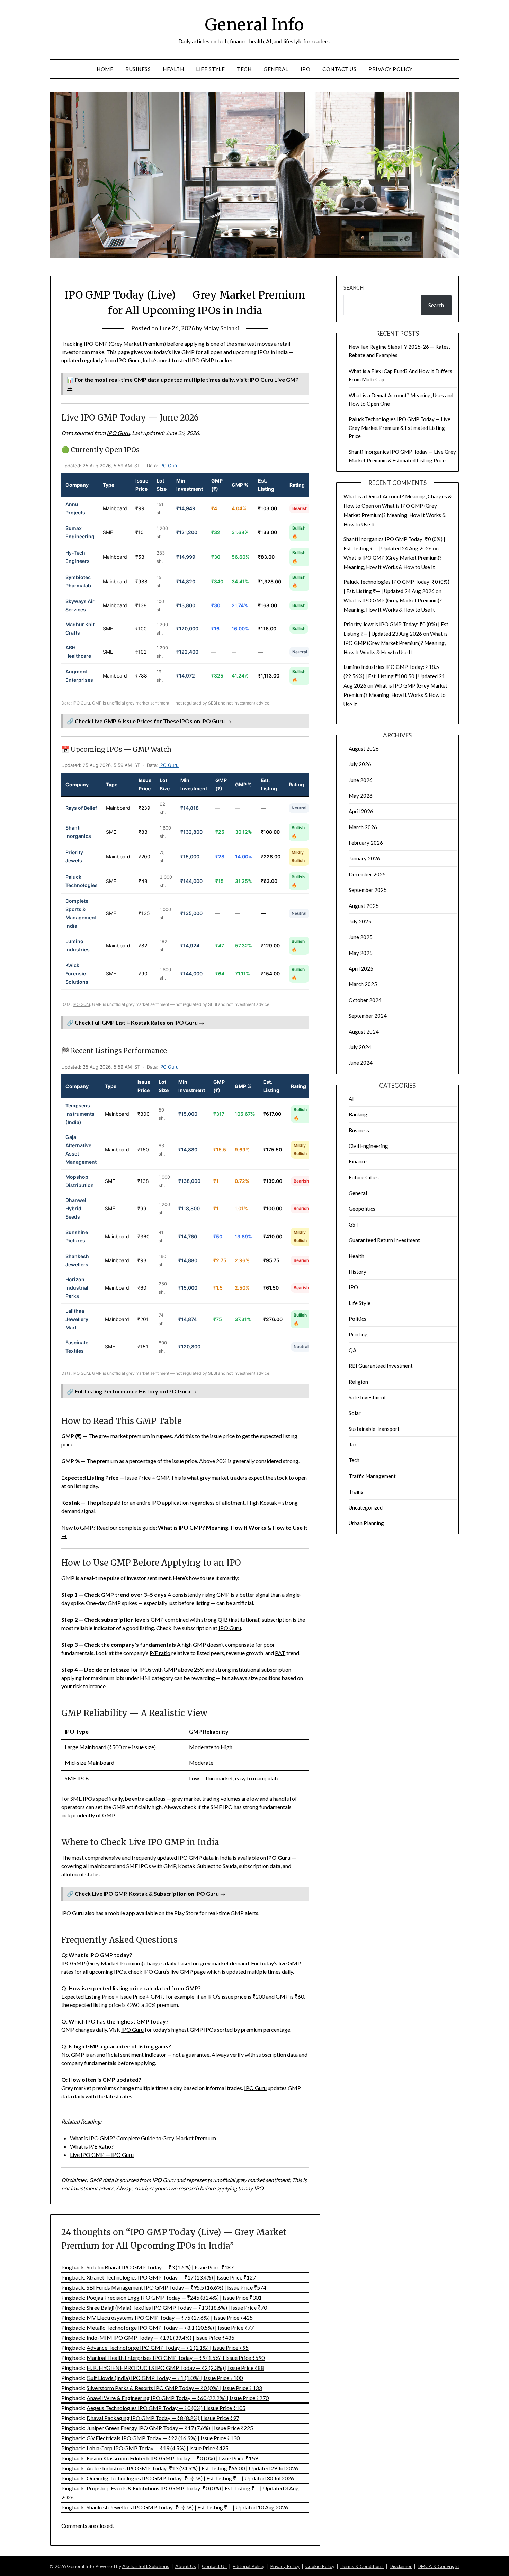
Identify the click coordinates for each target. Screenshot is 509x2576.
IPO (306, 69)
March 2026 (363, 827)
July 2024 (360, 1047)
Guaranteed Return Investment (384, 1240)
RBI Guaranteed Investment (381, 1366)
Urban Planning (366, 1523)
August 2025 (364, 906)
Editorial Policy (248, 2566)
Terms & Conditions (362, 2566)
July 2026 (360, 764)
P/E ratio (160, 1653)
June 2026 (361, 780)
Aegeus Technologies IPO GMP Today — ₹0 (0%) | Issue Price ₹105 (166, 2408)
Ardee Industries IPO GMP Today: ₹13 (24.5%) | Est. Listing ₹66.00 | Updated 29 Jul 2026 (192, 2468)
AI (351, 1099)
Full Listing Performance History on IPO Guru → (136, 1391)
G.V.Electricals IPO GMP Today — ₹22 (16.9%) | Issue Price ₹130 (163, 2438)
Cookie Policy (320, 2566)
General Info (254, 25)
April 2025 (361, 968)
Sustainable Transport (374, 1429)
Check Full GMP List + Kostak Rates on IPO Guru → (140, 1022)
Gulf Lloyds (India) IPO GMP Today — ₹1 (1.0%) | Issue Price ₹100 (165, 2378)
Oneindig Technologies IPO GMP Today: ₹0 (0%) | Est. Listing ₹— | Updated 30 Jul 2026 (190, 2478)
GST (354, 1224)
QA (352, 1350)
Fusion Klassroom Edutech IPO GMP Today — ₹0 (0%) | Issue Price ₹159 (172, 2458)
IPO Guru (129, 360)
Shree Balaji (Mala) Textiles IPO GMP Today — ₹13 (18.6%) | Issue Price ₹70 (177, 2307)
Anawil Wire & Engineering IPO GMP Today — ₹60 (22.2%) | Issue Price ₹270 (178, 2398)
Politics (358, 1319)
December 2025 (367, 874)
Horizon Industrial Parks (77, 1288)
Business (138, 69)
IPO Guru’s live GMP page (175, 1971)
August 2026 (364, 749)
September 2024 (368, 1016)
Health (173, 69)
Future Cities (364, 1177)
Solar (355, 1413)
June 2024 (361, 1063)
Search (354, 287)
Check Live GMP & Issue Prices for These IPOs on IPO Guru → (153, 721)
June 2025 (361, 937)
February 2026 (366, 843)
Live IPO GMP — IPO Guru (102, 2155)
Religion (358, 1382)
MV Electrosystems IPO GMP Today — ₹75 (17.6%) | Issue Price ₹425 (170, 2317)
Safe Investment (367, 1397)
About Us (186, 2566)
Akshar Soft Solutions (146, 2566)
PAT (280, 1653)
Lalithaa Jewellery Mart (77, 1319)
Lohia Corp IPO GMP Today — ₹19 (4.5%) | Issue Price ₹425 (158, 2448)
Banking (358, 1114)
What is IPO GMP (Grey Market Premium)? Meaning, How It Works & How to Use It (395, 515)
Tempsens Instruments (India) (80, 1114)
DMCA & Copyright (439, 2566)
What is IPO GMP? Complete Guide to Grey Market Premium (143, 2138)
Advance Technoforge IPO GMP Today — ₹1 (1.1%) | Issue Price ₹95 (168, 2348)
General (276, 69)
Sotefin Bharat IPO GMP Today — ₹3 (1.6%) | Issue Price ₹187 (160, 2267)
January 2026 (364, 858)
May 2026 (361, 796)
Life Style (210, 69)
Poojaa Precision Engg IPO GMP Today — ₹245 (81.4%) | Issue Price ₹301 (174, 2297)
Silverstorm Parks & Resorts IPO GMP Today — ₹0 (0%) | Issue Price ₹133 (174, 2388)
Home (105, 69)
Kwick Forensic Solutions (77, 973)
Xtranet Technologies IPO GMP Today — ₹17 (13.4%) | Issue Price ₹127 (171, 2277)
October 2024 (365, 1000)
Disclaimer (401, 2566)
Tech (244, 69)
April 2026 (361, 811)
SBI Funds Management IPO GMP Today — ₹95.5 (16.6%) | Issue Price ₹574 (176, 2287)
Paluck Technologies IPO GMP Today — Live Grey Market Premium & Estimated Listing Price (400, 428)
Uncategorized (366, 1507)
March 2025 (363, 984)
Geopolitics (362, 1209)
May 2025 (361, 953)
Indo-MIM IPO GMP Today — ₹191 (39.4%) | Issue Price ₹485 (160, 2338)
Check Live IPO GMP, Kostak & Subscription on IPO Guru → (150, 1893)
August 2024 (364, 1032)
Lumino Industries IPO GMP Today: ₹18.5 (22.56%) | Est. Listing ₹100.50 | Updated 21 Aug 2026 (394, 676)
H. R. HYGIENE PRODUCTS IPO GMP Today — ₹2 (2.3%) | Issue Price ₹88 (175, 2368)
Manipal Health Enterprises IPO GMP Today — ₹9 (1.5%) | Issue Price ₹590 (176, 2358)
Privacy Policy (390, 69)
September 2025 (368, 890)
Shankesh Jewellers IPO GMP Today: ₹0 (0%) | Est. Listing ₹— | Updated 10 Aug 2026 (187, 2507)
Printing (358, 1334)
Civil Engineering (368, 1146)
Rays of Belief (81, 808)
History (358, 1272)
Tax (353, 1444)
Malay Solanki (221, 328)
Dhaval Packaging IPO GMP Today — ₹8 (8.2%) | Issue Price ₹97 (163, 2418)
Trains (356, 1491)
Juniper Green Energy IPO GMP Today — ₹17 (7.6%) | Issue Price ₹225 (170, 2428)
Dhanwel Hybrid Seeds (76, 1208)
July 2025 (360, 921)
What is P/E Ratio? (92, 2146)
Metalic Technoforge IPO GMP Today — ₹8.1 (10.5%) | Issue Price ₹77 (170, 2327)
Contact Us (339, 69)
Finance (358, 1161)
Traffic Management (372, 1476)
